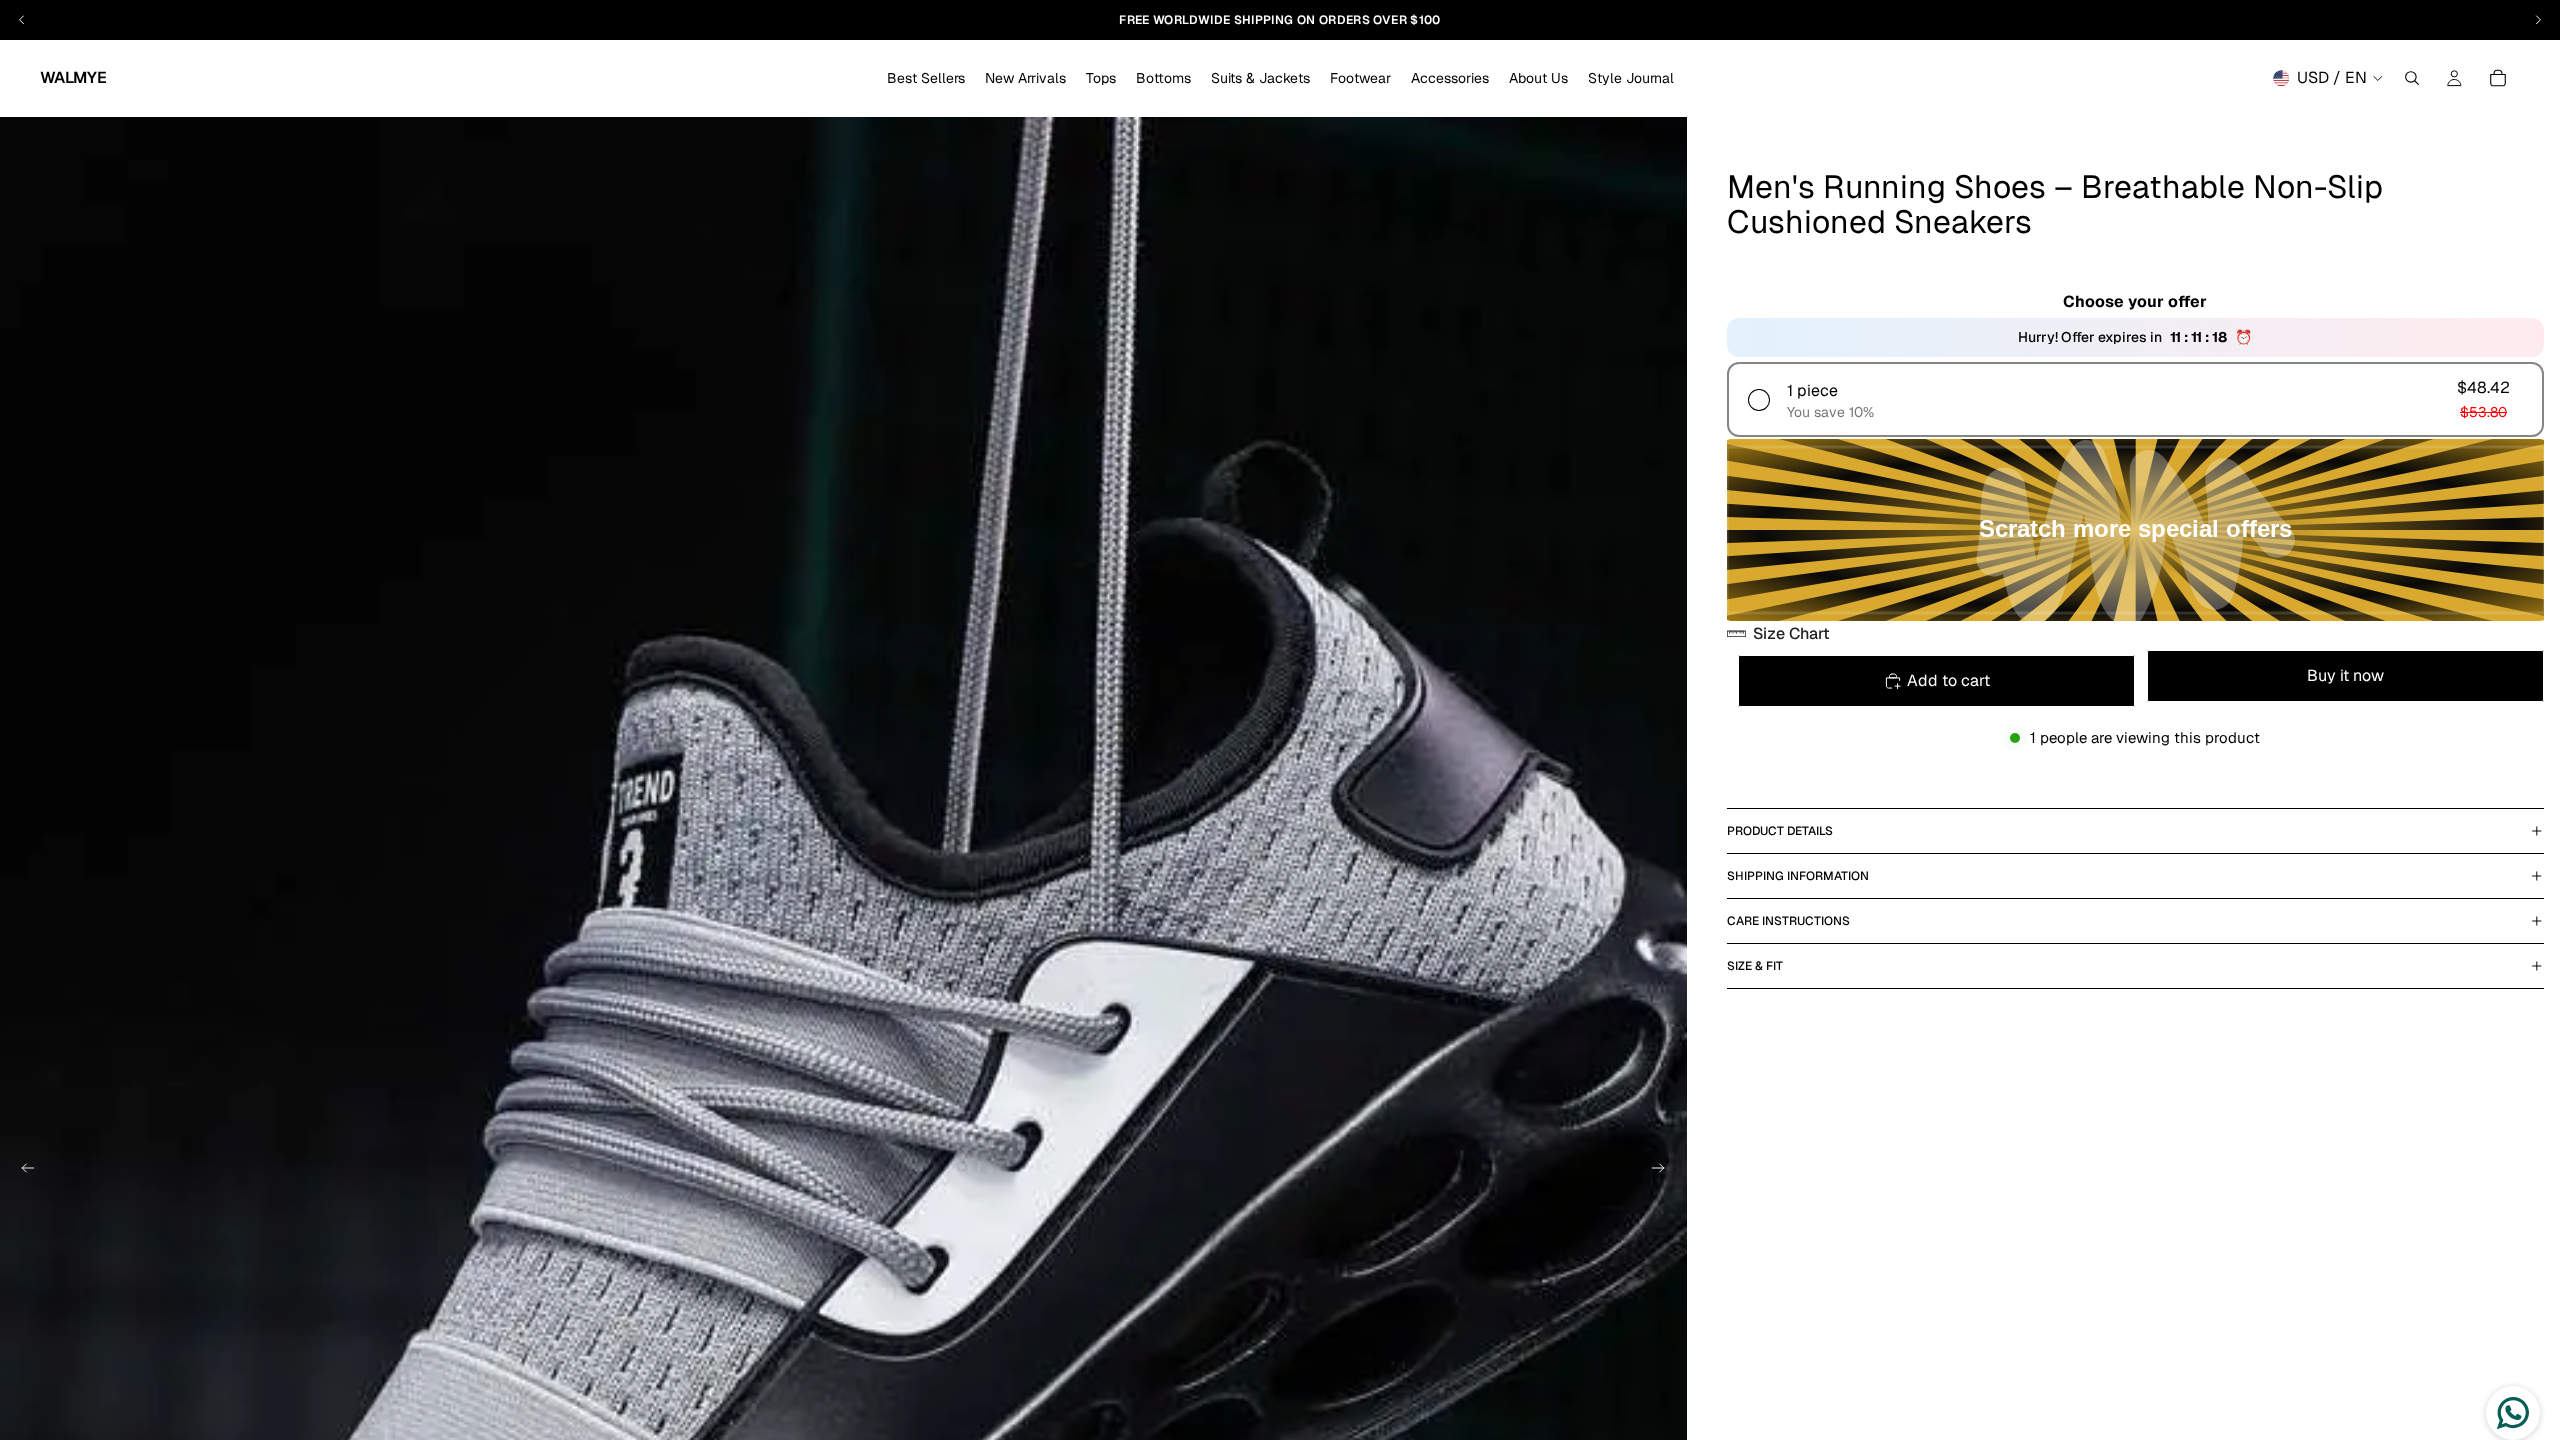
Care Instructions (1788, 921)
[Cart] (2498, 78)
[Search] (2412, 78)
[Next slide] (1665, 1171)
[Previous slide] (22, 1171)
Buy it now (2345, 675)
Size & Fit (1755, 966)
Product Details (1780, 831)
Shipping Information (1798, 876)
